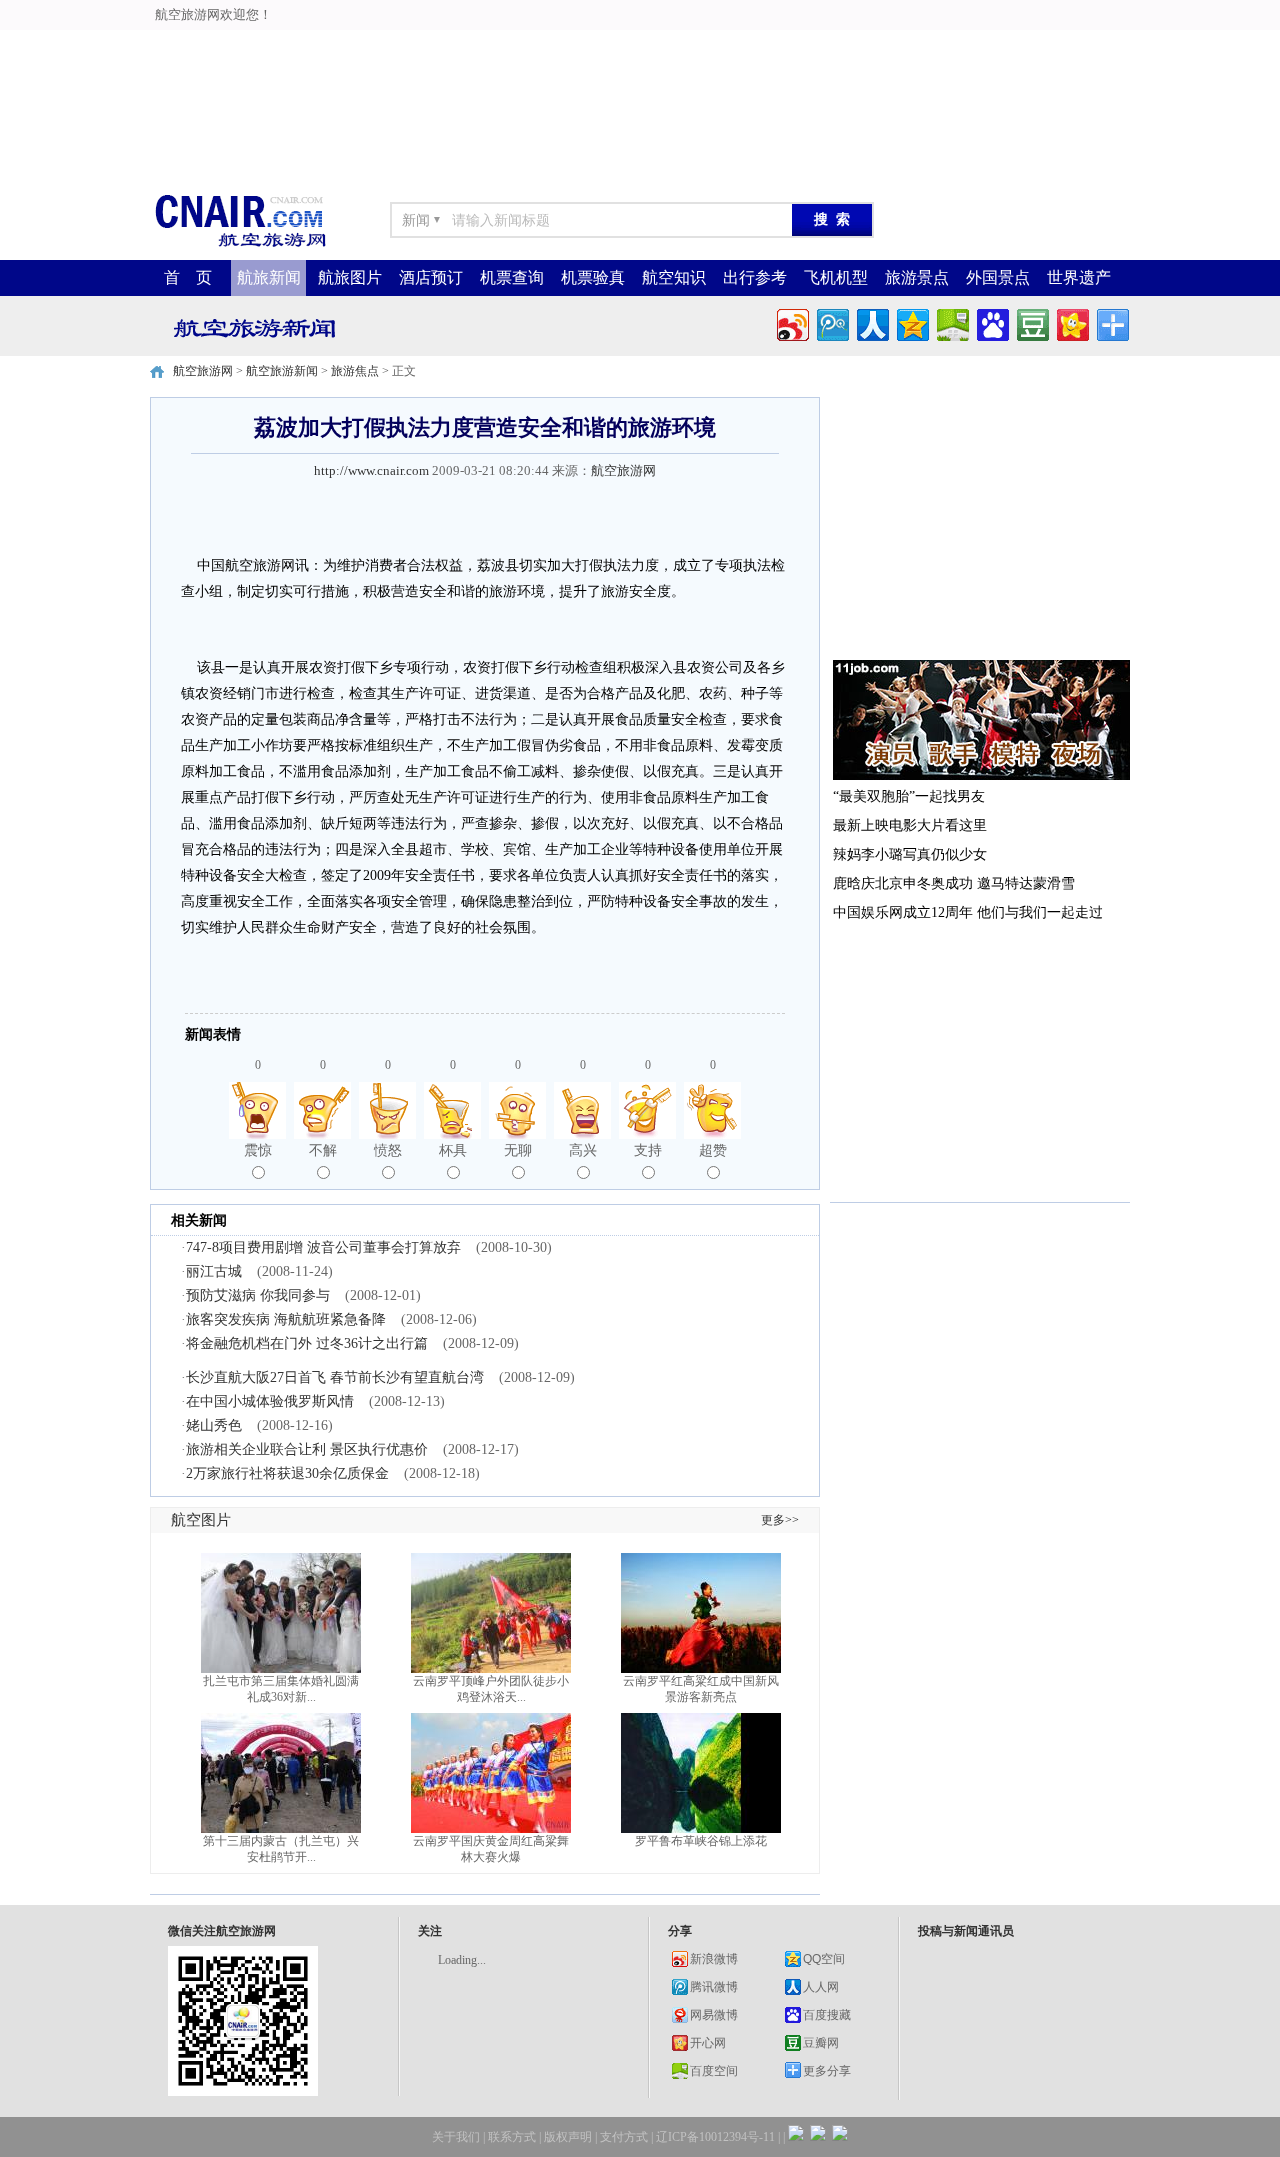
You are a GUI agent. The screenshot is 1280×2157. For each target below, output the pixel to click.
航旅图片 (350, 277)
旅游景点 (917, 277)
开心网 (708, 2043)
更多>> (780, 1520)
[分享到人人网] (871, 322)
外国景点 (998, 277)
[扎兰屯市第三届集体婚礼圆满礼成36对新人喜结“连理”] (281, 1669)
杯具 (453, 1150)
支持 (648, 1150)
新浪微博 (714, 1959)
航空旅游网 (203, 371)
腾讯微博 (714, 1987)
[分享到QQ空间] (911, 322)
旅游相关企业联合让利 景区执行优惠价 (307, 1449)
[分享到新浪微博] (791, 322)
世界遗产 (1079, 277)
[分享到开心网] (1071, 322)
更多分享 (827, 2071)
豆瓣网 (821, 2043)
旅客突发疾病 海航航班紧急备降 (286, 1319)
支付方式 (624, 2137)
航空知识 (674, 277)
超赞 (713, 1150)
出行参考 (755, 277)
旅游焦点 (355, 371)
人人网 (821, 1987)
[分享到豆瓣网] (1031, 322)
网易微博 (714, 2015)
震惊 (258, 1150)
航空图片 (201, 1520)
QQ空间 (824, 1959)
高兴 (583, 1150)
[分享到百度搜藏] (991, 322)
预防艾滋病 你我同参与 (258, 1295)
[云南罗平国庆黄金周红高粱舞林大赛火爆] (491, 1829)
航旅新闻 (269, 277)
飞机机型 (836, 277)
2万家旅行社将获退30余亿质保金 (287, 1473)
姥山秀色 (214, 1425)
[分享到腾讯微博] (831, 322)
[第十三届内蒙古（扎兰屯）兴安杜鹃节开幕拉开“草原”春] (281, 1829)
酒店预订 (431, 277)
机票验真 (593, 277)
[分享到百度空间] (951, 322)
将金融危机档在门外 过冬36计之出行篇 (307, 1343)
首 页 (188, 277)
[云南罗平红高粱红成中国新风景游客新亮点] (701, 1669)
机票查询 (512, 277)
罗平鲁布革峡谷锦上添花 (701, 1841)
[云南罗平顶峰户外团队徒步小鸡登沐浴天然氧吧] (491, 1669)
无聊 (518, 1150)
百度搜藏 (827, 2015)
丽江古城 (214, 1271)
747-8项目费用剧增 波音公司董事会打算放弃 (323, 1247)
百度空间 (714, 2071)
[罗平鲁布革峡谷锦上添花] (701, 1829)
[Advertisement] (640, 45)
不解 (323, 1150)
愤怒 (388, 1150)
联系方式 (512, 2137)
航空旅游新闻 (282, 371)
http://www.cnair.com (371, 470)
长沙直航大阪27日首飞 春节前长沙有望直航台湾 (335, 1377)
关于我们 (456, 2137)
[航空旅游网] (240, 245)
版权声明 (568, 2137)
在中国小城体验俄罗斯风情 (270, 1401)
